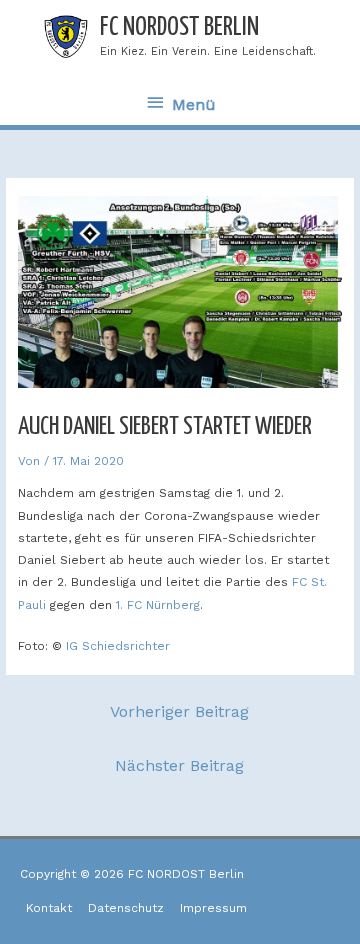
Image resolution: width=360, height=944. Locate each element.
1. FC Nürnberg (158, 605)
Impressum (213, 908)
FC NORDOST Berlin (179, 27)
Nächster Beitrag (179, 765)
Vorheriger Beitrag (179, 711)
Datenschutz (126, 908)
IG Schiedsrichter (118, 646)
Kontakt (49, 908)
